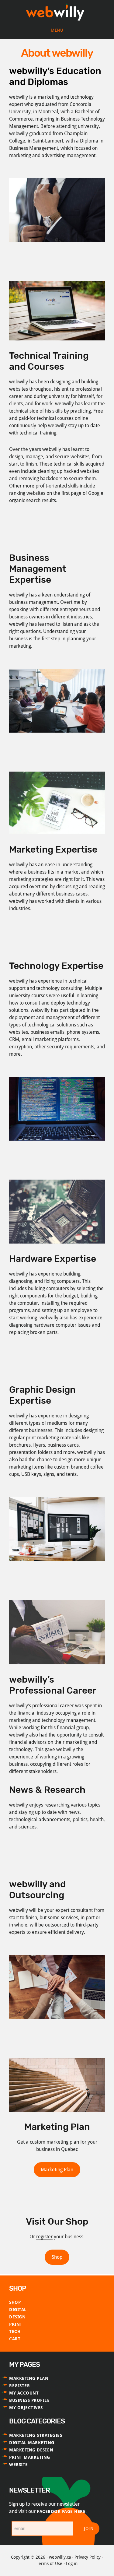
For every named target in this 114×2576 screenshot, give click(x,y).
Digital (18, 2310)
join (89, 2528)
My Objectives (26, 2408)
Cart (15, 2339)
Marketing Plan (57, 2170)
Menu (57, 30)
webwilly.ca (60, 2557)
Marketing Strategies (36, 2435)
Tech (15, 2331)
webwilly (57, 13)
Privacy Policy (88, 2557)
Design (17, 2317)
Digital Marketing (32, 2443)
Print (16, 2324)
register (44, 2237)
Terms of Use (50, 2564)
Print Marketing (30, 2457)
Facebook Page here (61, 2511)
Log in (72, 2564)
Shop (57, 2257)
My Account (24, 2393)
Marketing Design (31, 2450)
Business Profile (29, 2400)
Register (19, 2386)
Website (19, 2465)
